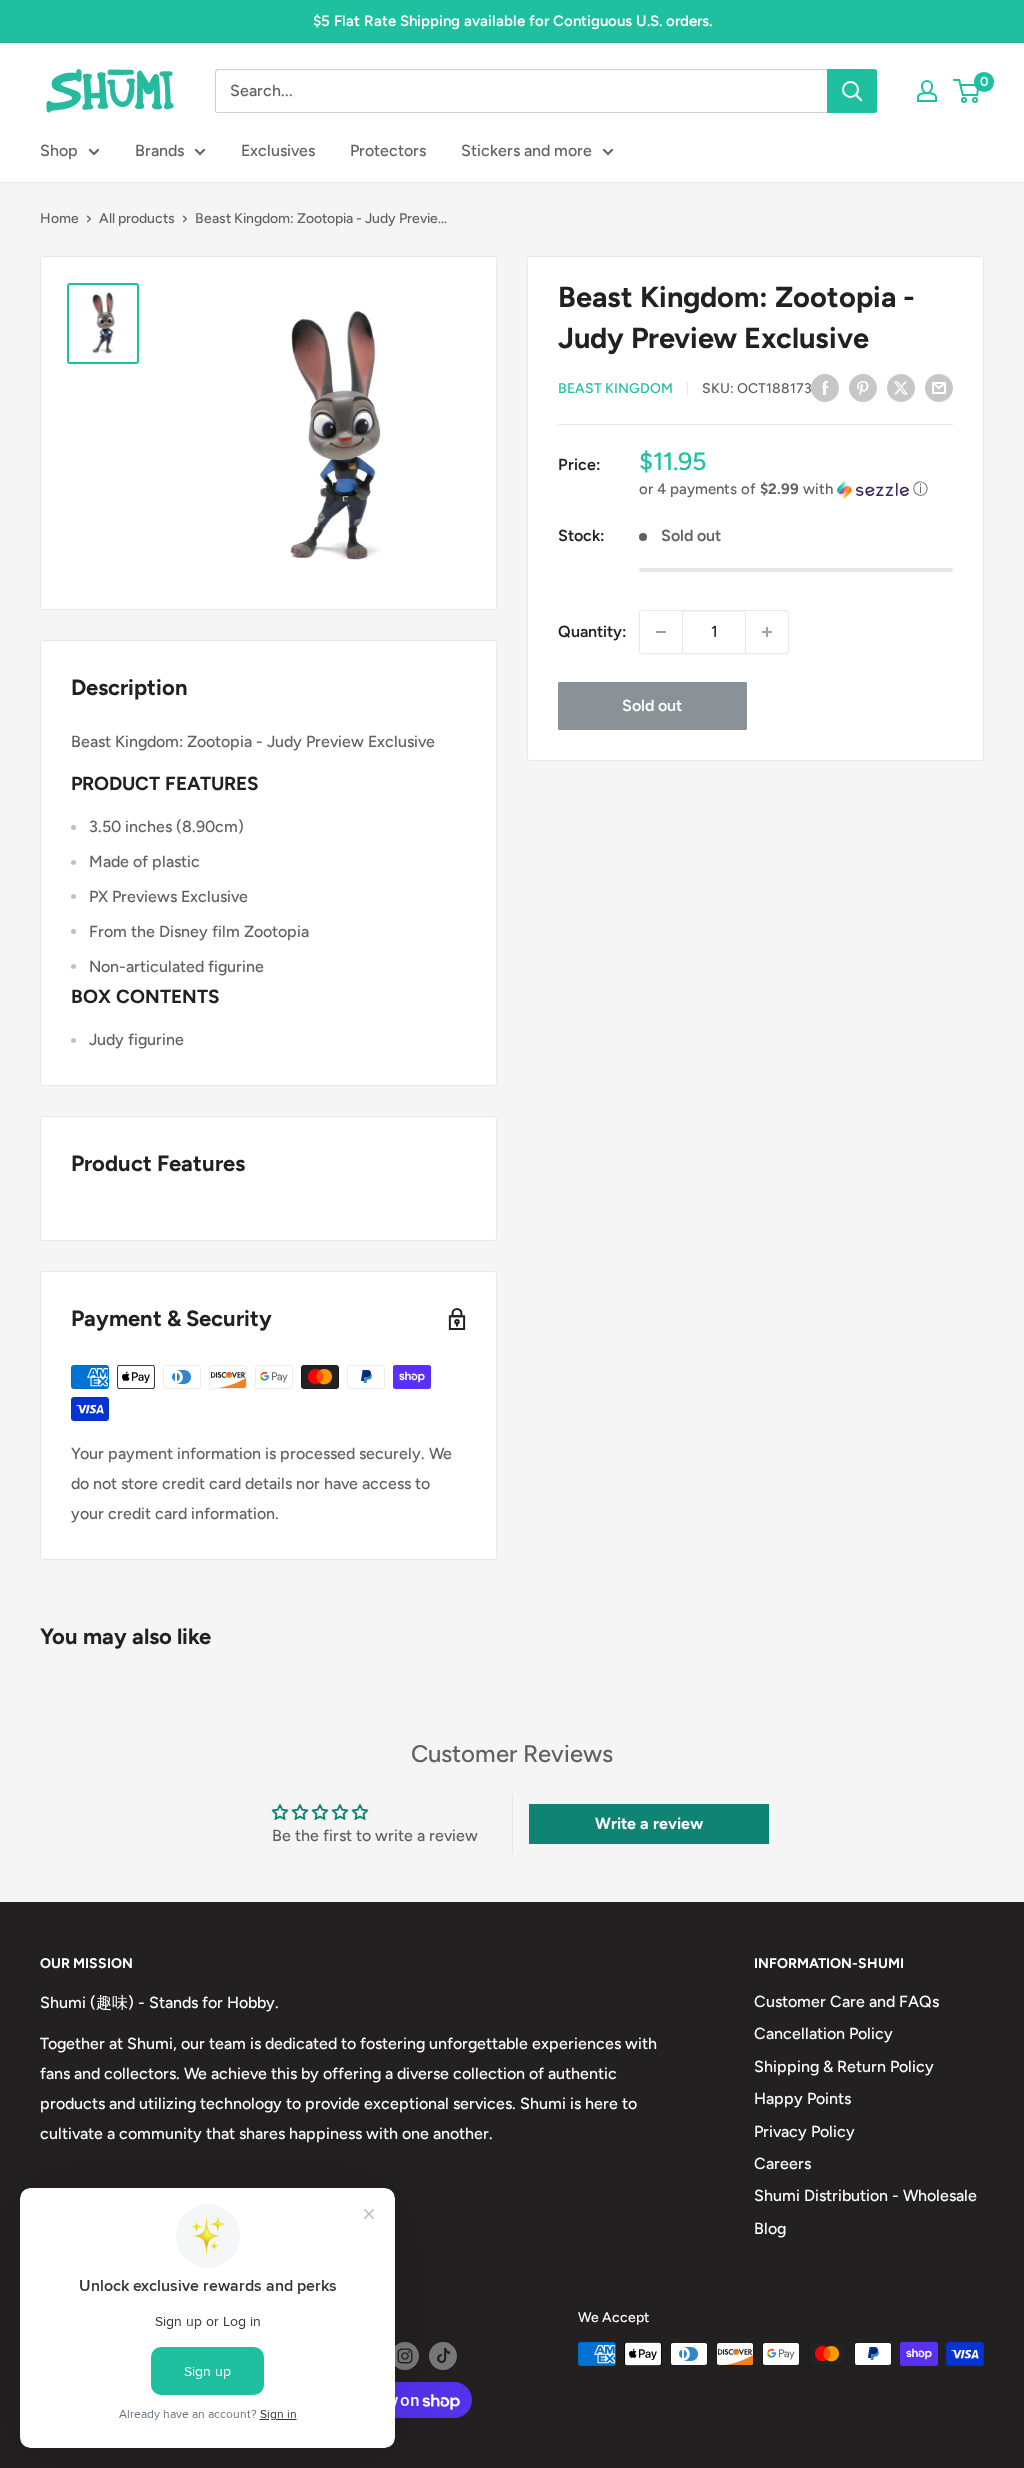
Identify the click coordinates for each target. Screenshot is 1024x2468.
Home (59, 218)
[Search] (852, 91)
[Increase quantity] (767, 632)
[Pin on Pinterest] (863, 387)
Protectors (388, 150)
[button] (796, 489)
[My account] (927, 91)
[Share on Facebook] (825, 387)
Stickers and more (526, 150)
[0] (967, 91)
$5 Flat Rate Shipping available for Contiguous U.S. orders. (512, 21)
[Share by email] (939, 387)
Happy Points (802, 2098)
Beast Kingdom (615, 388)
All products (137, 218)
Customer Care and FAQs (846, 2001)
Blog (770, 2228)
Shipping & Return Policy (844, 2066)
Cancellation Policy (823, 2033)
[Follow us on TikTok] (443, 2356)
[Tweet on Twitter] (901, 387)
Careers (782, 2163)
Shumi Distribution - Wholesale (865, 2195)
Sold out (652, 705)
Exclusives (278, 150)
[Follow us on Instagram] (405, 2356)
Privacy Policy (804, 2131)
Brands (159, 150)
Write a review (649, 1823)
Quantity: (592, 631)
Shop (59, 150)
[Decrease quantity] (661, 632)
